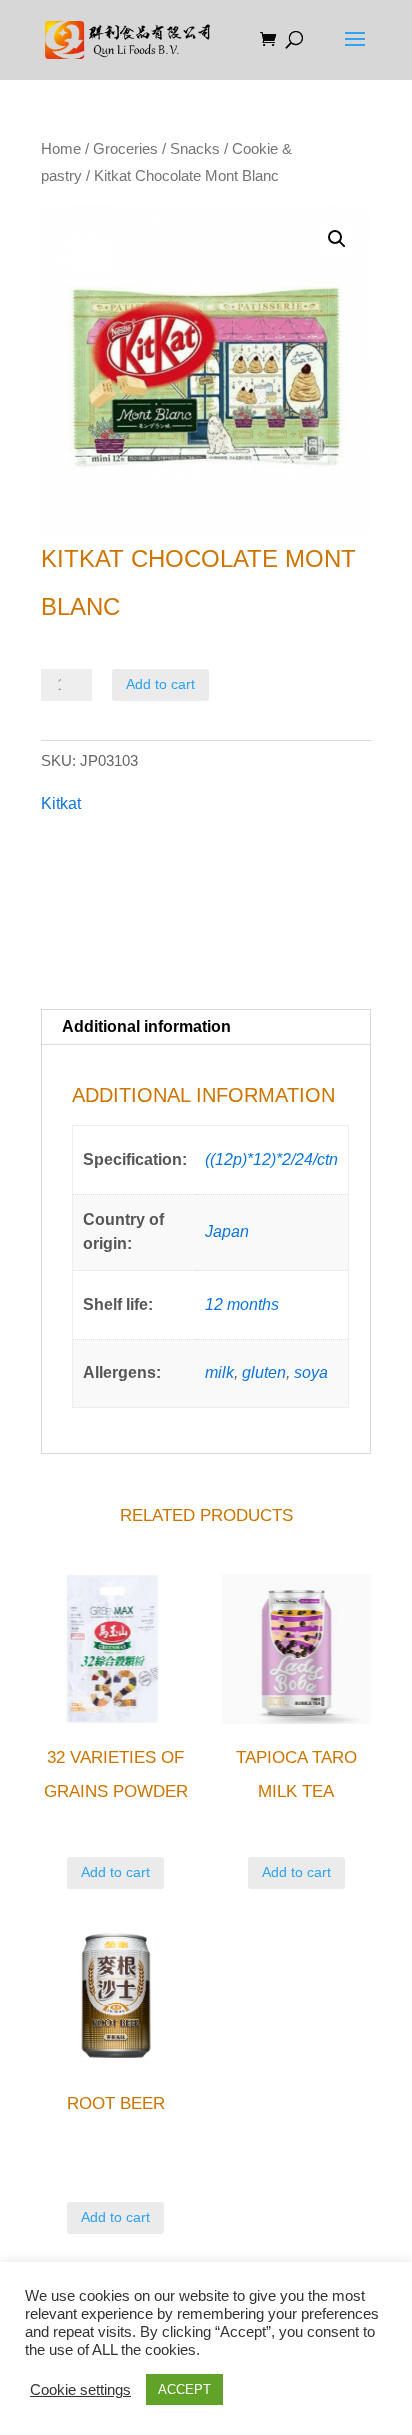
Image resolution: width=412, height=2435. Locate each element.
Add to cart (160, 684)
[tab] (206, 1027)
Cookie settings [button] (80, 2390)
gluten (264, 1372)
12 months (242, 1304)
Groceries (125, 149)
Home (61, 149)
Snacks (195, 149)
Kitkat (61, 803)
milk (219, 1372)
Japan (227, 1231)
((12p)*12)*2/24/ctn (271, 1159)
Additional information (146, 1026)
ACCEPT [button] (184, 2389)
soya (311, 1372)
